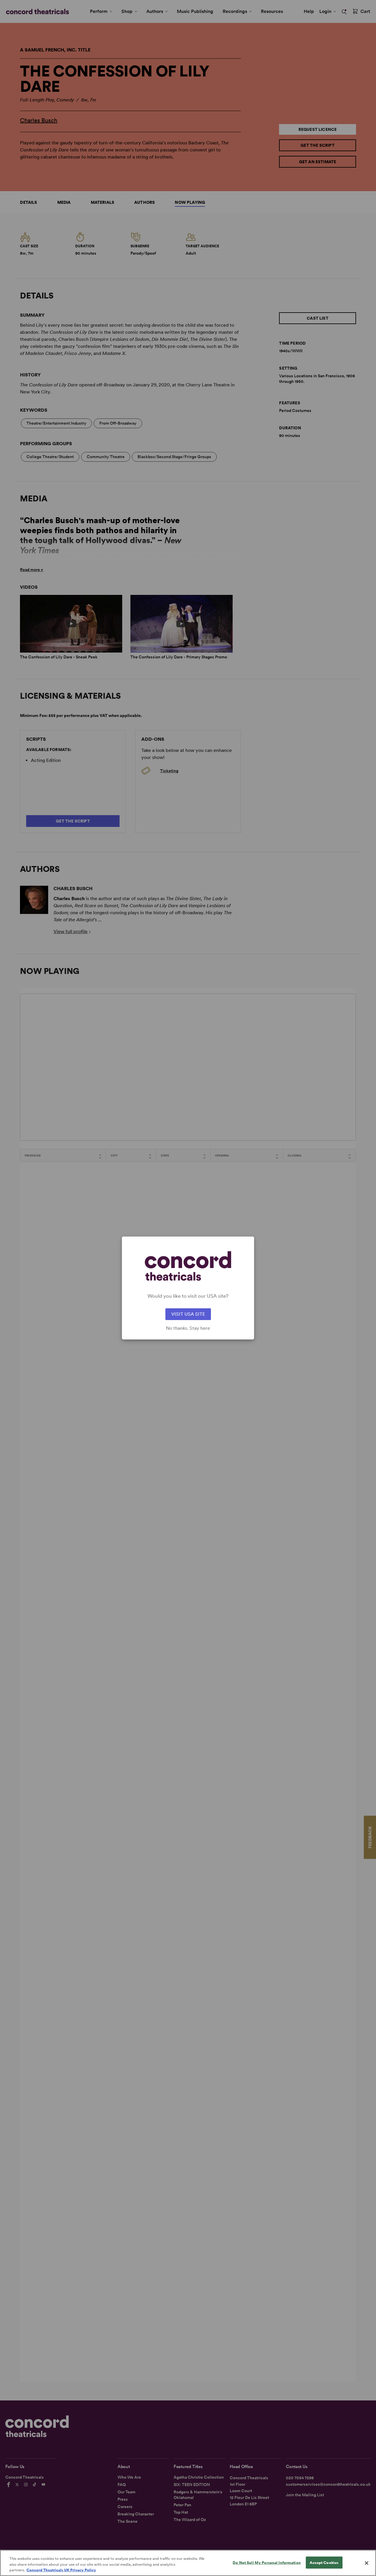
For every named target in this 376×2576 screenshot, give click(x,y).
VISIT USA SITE (188, 1314)
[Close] (367, 2563)
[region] (188, 2563)
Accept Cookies (324, 2562)
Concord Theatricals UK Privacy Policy (61, 2570)
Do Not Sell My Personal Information (267, 2562)
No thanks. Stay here (188, 1328)
